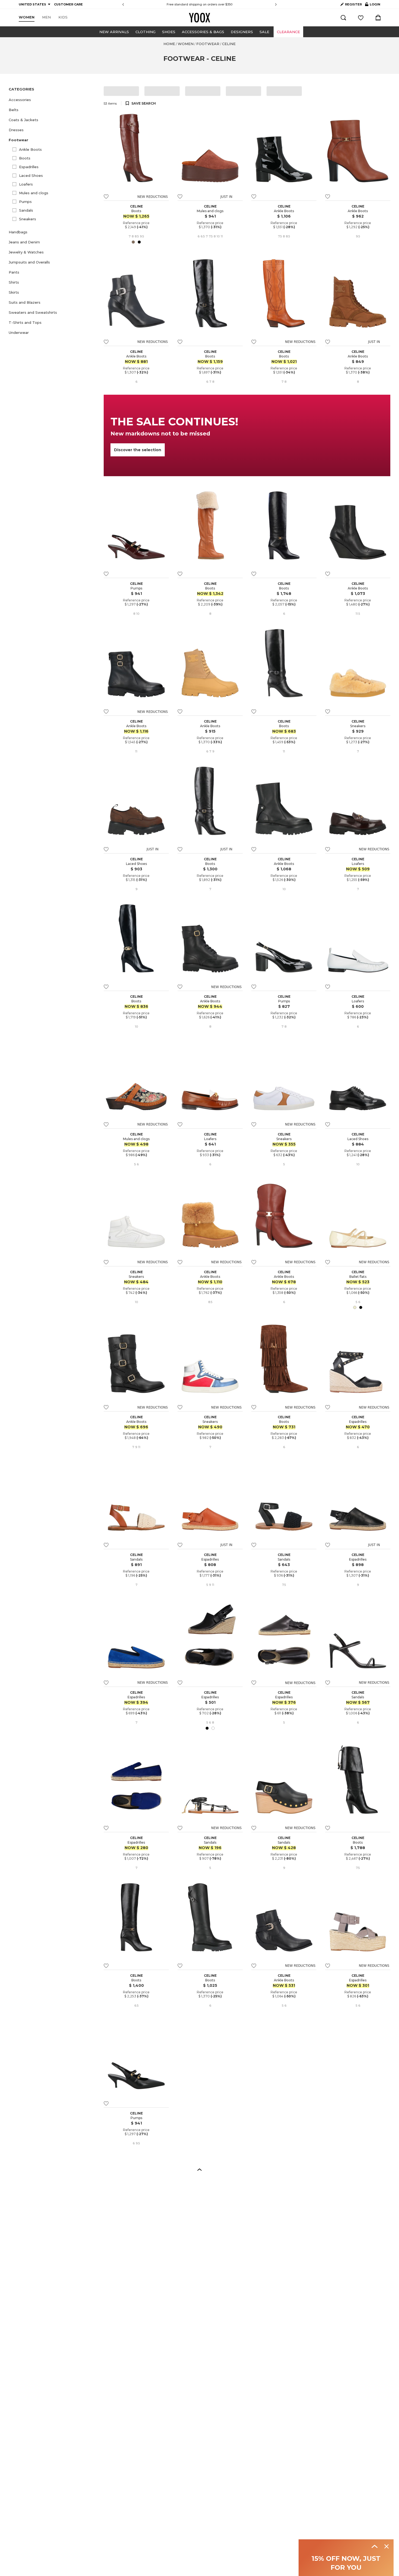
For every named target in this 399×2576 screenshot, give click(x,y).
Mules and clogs (34, 193)
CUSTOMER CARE (68, 4)
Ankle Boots (30, 149)
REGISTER (353, 4)
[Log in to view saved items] (361, 18)
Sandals (26, 210)
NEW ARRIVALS (114, 32)
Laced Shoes (31, 175)
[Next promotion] (276, 4)
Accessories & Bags (203, 32)
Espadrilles (29, 167)
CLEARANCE (288, 32)
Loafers (26, 184)
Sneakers (28, 219)
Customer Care (228, 4)
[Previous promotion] (123, 4)
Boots (25, 158)
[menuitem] (27, 17)
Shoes (169, 32)
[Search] (343, 18)
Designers (242, 32)
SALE (264, 32)
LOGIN (373, 5)
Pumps (25, 202)
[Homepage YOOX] (199, 18)
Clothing (145, 32)
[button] (53, 100)
